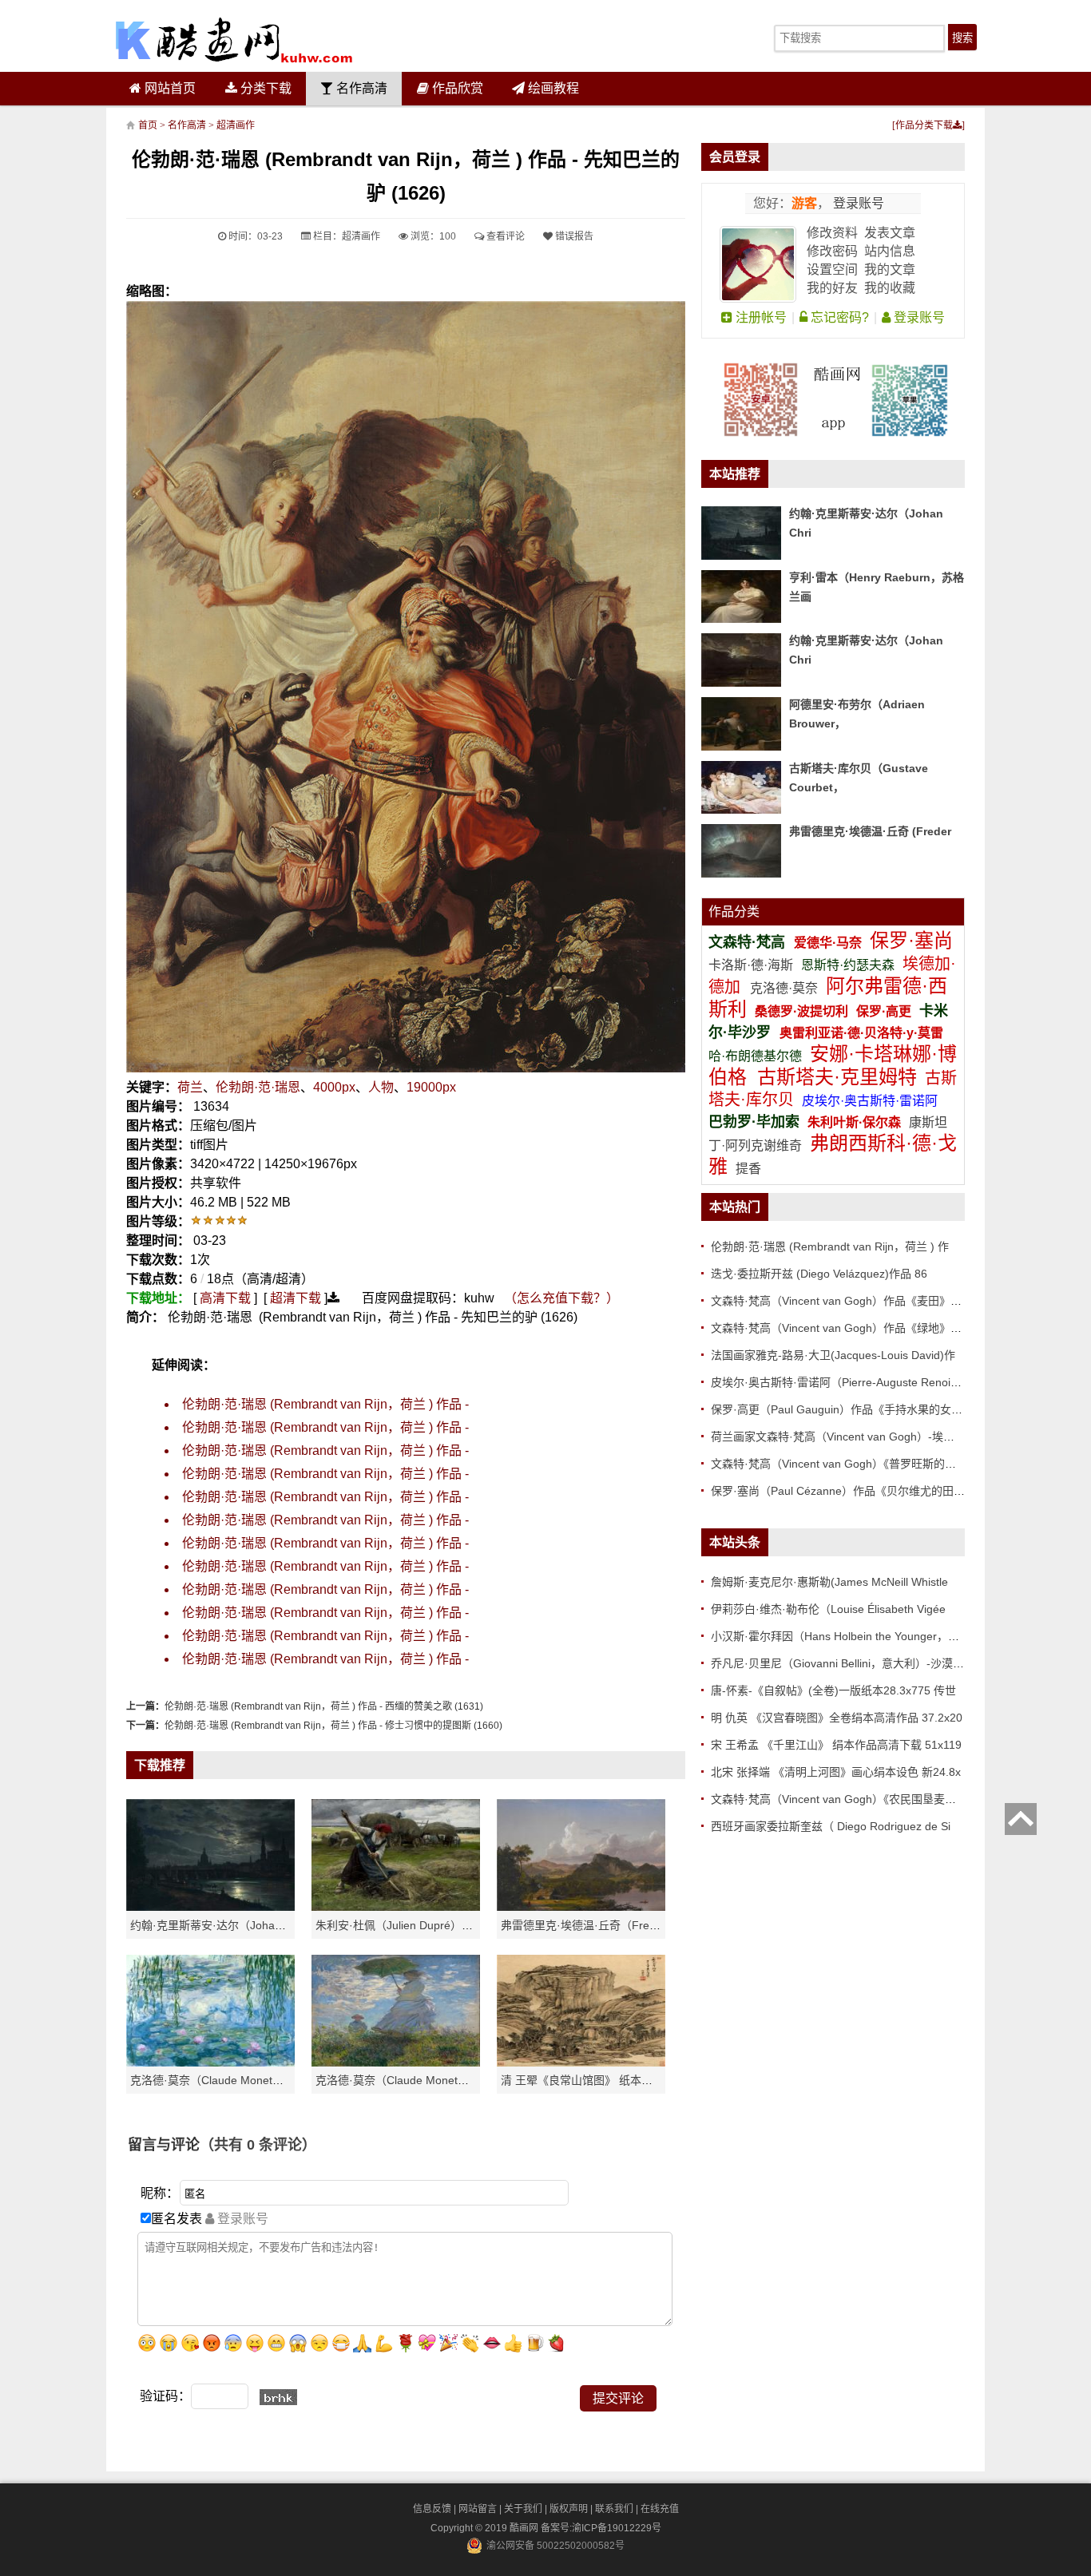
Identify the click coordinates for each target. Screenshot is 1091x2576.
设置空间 (832, 269)
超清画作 (236, 125)
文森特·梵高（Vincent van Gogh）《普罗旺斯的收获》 (845, 1464)
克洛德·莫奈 (784, 988)
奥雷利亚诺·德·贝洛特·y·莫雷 (861, 1033)
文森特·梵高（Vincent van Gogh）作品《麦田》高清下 (847, 1301)
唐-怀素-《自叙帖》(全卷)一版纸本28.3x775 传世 (833, 1690)
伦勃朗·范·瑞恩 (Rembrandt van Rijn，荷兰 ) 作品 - (325, 1404)
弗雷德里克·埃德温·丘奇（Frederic (587, 1925)
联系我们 (614, 2509)
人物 (381, 1087)
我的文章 (890, 269)
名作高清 (360, 88)
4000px (334, 1087)
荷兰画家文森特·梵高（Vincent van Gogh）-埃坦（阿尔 (849, 1437)
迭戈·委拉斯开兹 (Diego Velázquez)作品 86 (819, 1274)
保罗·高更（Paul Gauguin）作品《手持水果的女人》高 (848, 1409)
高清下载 (225, 1298)
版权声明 (569, 2509)
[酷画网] (234, 40)
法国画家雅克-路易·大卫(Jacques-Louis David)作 (833, 1355)
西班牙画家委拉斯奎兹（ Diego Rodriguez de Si (831, 1826)
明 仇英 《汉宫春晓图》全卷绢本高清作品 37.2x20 (837, 1718)
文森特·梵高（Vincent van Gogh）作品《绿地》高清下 (847, 1328)
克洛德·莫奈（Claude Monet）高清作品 (229, 2080)
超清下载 (296, 1298)
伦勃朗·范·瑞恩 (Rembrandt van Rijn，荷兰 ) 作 (830, 1246)
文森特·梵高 (749, 942)
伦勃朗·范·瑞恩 (258, 1087)
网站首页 (169, 88)
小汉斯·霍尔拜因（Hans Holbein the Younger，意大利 (846, 1636)
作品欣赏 (456, 88)
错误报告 (573, 236)
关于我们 (523, 2509)
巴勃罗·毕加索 (754, 1122)
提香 (748, 1169)
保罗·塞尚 (911, 940)
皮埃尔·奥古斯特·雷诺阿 (870, 1101)
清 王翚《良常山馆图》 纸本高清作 (588, 2080)
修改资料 (832, 233)
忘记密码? (838, 317)
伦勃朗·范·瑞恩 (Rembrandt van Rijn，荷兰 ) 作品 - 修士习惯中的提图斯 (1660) (333, 1726)
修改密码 (832, 251)
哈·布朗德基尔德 (757, 1056)
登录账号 (857, 203)
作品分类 (734, 912)
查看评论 (504, 236)
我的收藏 (890, 288)
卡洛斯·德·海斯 (752, 965)
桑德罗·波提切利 (801, 1011)
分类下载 (264, 88)
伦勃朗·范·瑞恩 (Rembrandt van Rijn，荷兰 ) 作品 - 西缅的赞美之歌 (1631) (324, 1706)
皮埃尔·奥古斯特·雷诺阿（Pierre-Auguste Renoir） (838, 1382)
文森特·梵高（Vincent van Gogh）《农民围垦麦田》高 (845, 1799)
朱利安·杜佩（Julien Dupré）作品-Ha (409, 1925)
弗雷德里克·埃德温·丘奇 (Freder (870, 831)
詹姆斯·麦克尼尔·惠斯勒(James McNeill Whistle (829, 1582)
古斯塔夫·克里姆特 (837, 1077)
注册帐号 (760, 317)
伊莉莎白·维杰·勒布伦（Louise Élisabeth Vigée (828, 1609)
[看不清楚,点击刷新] (278, 2397)
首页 (148, 125)
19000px (431, 1087)
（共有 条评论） (258, 2145)
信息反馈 (432, 2509)
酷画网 (525, 2528)
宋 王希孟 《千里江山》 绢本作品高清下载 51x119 (836, 1745)
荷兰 (190, 1087)
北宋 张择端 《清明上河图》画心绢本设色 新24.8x (836, 1772)
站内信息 (890, 251)
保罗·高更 (884, 1011)
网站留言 (478, 2509)
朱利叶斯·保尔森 (856, 1122)
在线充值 (660, 2509)
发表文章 (890, 233)
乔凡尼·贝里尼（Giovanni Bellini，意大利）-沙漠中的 (843, 1663)
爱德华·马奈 (829, 943)
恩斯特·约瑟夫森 (849, 965)
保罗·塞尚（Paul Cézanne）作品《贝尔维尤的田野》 (843, 1491)
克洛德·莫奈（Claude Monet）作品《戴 (415, 2080)
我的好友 (832, 288)
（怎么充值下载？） (561, 1298)
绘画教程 (552, 88)
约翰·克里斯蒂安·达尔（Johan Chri (218, 1925)
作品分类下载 (924, 125)
